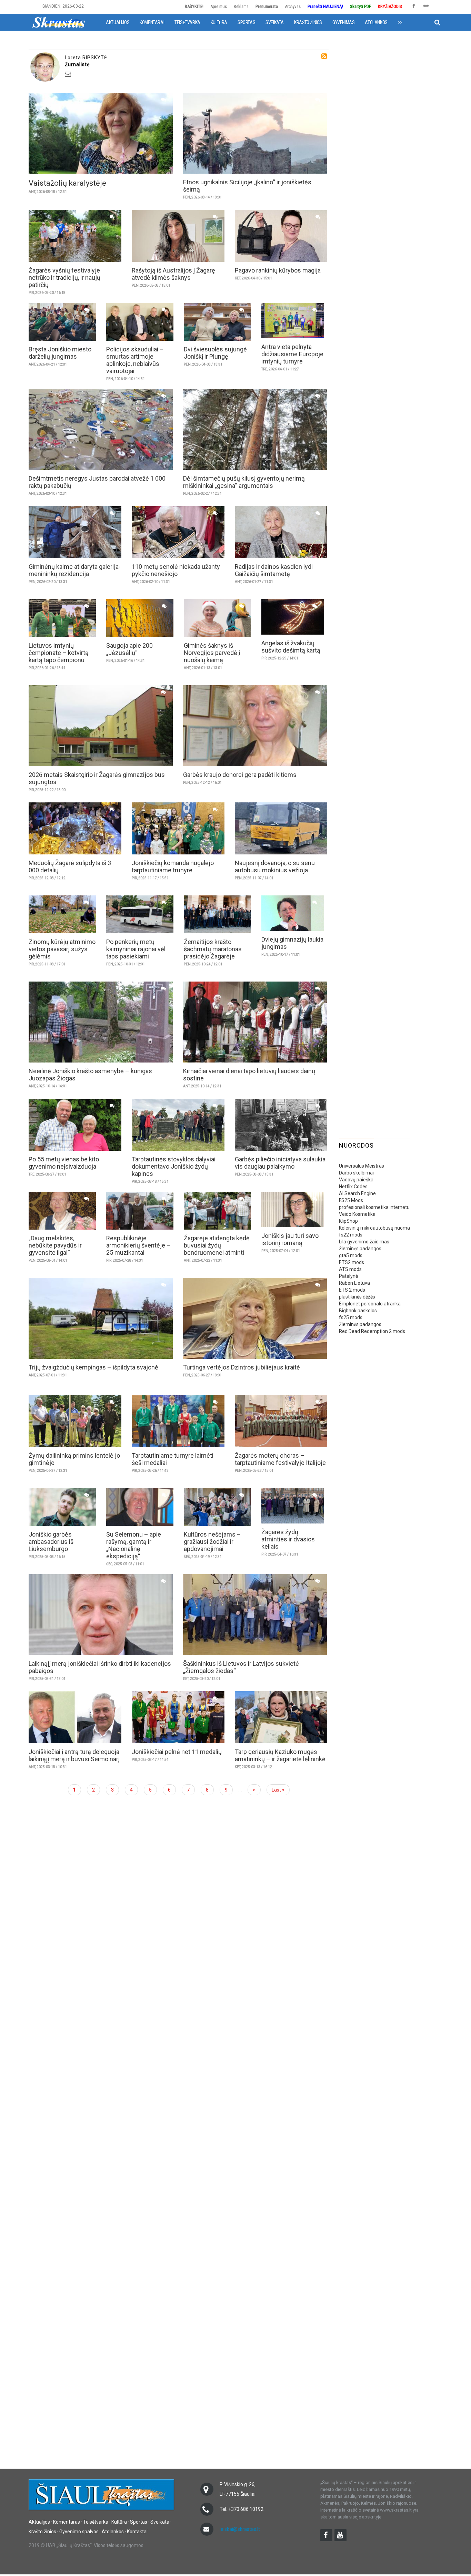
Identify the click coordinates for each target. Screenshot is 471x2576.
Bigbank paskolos (358, 1311)
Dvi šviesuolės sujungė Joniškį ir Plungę (215, 353)
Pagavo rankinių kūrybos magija (278, 270)
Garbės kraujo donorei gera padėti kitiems (240, 775)
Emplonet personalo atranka (370, 1304)
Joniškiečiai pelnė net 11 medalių (177, 1752)
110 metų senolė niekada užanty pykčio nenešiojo (176, 570)
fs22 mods (351, 1235)
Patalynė (348, 1276)
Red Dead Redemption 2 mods (372, 1331)
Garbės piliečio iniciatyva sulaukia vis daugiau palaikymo (280, 1163)
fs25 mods (351, 1317)
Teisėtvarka (187, 22)
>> (400, 22)
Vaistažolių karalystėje (67, 183)
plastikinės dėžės (357, 1297)
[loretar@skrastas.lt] (195, 74)
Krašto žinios (308, 22)
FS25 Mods (351, 1200)
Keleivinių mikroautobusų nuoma (374, 1228)
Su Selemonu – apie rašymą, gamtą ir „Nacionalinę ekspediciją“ (134, 1545)
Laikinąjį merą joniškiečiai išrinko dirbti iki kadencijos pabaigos (100, 1667)
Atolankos (376, 22)
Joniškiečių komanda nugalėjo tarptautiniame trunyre (173, 866)
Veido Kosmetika (357, 1214)
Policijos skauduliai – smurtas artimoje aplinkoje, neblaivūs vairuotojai (135, 360)
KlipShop (348, 1221)
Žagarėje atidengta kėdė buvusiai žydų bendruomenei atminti (217, 1245)
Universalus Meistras (362, 1166)
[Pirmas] (59, 22)
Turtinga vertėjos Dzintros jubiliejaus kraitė (242, 1367)
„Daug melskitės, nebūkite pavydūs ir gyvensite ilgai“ (55, 1245)
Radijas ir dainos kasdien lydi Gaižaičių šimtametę (274, 570)
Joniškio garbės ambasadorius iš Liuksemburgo (51, 1542)
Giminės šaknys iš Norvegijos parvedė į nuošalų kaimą (212, 653)
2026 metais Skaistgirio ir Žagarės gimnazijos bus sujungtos (97, 778)
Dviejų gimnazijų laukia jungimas (292, 943)
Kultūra (219, 22)
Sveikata (275, 22)
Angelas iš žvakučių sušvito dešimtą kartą (291, 647)
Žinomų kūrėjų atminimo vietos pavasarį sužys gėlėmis (62, 949)
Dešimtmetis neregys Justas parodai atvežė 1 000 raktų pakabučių (97, 482)
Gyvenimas (343, 22)
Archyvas (293, 6)
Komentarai (152, 22)
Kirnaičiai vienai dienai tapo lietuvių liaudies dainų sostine (249, 1075)
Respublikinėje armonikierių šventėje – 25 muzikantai (138, 1245)
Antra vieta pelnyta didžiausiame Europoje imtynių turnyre (292, 354)
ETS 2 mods (352, 1290)
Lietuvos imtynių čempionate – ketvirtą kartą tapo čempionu (59, 653)
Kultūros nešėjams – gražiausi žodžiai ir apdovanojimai (212, 1542)
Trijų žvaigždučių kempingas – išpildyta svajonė (93, 1367)
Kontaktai (137, 2532)
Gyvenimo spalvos (79, 2532)
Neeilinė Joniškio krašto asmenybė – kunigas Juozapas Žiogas (90, 1075)
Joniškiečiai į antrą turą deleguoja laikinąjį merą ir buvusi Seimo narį (74, 1755)
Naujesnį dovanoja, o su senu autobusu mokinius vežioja (275, 866)
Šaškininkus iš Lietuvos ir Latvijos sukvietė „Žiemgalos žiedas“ (241, 1667)
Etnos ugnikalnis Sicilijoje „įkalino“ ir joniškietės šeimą (247, 186)
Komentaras (67, 2522)
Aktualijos (118, 22)
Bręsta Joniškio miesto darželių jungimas (60, 353)
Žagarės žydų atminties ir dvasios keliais (288, 1539)
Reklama (241, 6)
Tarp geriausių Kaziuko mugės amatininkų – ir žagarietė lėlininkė (280, 1755)
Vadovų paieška (356, 1180)
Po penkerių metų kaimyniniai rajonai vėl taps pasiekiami (136, 949)
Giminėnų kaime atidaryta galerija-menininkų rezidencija (75, 570)
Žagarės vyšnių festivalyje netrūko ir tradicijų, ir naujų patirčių (64, 278)
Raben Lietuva (354, 1283)
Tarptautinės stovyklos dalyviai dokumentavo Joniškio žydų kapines (174, 1166)
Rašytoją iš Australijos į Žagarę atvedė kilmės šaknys (173, 274)
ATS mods (350, 1269)
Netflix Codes (353, 1187)
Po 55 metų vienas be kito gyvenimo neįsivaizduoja (64, 1163)
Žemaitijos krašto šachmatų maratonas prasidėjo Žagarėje (213, 949)
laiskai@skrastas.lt (240, 2529)
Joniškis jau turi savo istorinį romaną (290, 1239)
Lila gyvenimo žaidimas (364, 1242)
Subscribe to (324, 56)
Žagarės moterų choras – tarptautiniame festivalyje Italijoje (280, 1459)
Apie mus (219, 6)
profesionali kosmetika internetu (374, 1207)
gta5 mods (351, 1255)
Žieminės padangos (360, 1249)
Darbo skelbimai (356, 1173)
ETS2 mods (352, 1262)
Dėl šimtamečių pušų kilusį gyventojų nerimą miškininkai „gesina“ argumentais (244, 482)
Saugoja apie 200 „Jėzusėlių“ (129, 649)
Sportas (246, 22)
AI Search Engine (357, 1193)
